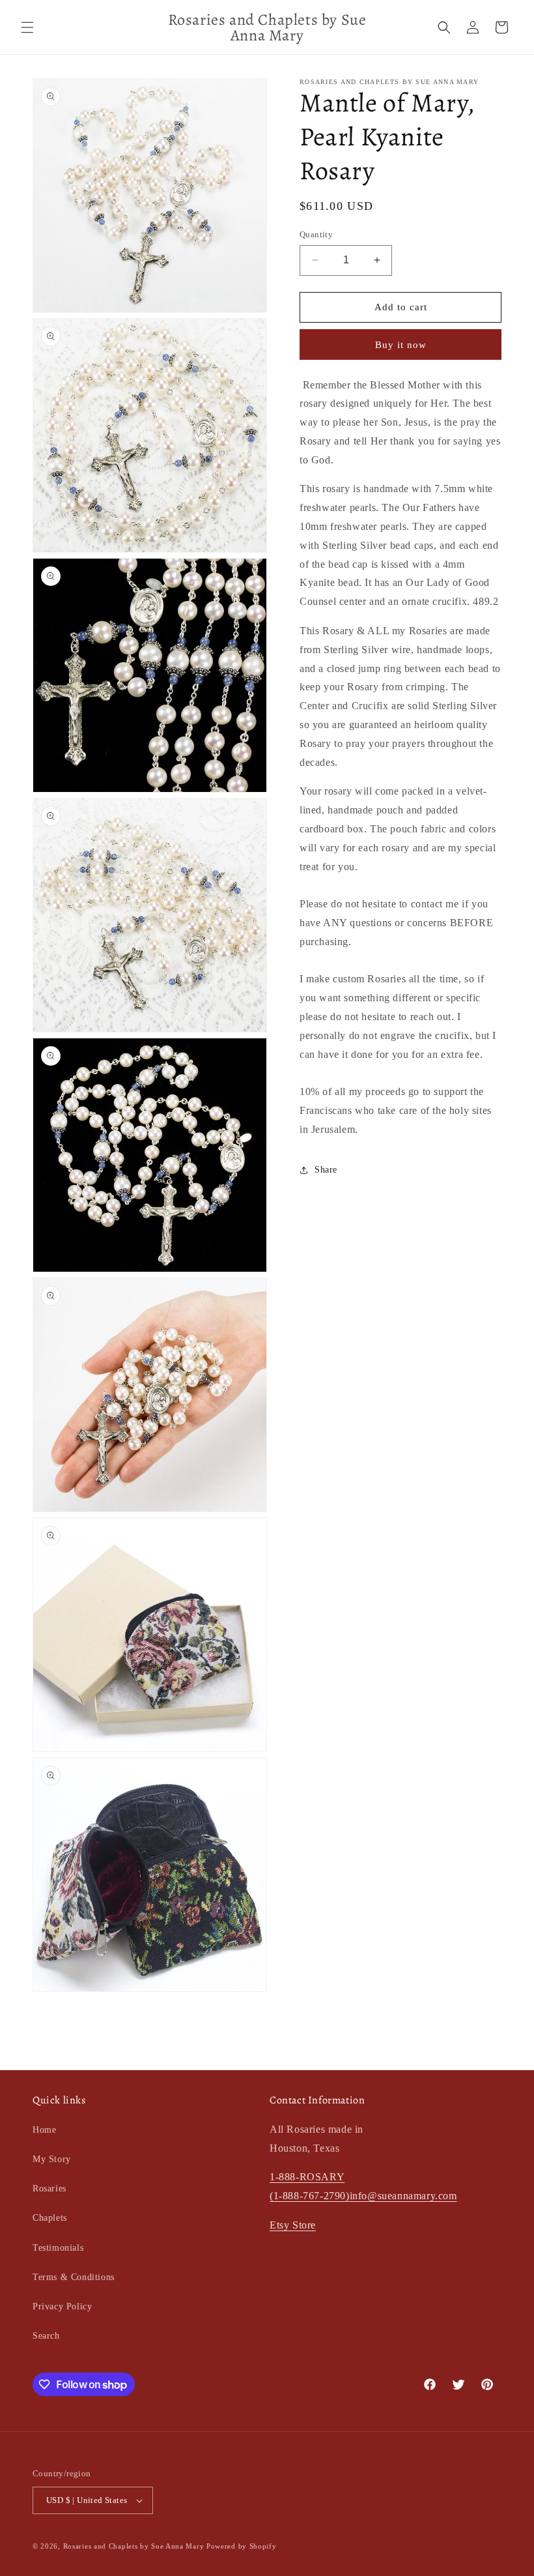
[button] (27, 27)
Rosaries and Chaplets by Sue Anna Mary (134, 2546)
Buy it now (401, 345)
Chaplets (50, 2218)
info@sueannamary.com (403, 2196)
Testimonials (58, 2248)
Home (44, 2130)
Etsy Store (293, 2225)
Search (46, 2336)
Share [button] (326, 1170)
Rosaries (49, 2188)
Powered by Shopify (242, 2546)
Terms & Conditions (74, 2277)
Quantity (316, 234)
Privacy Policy (62, 2306)
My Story (52, 2159)
